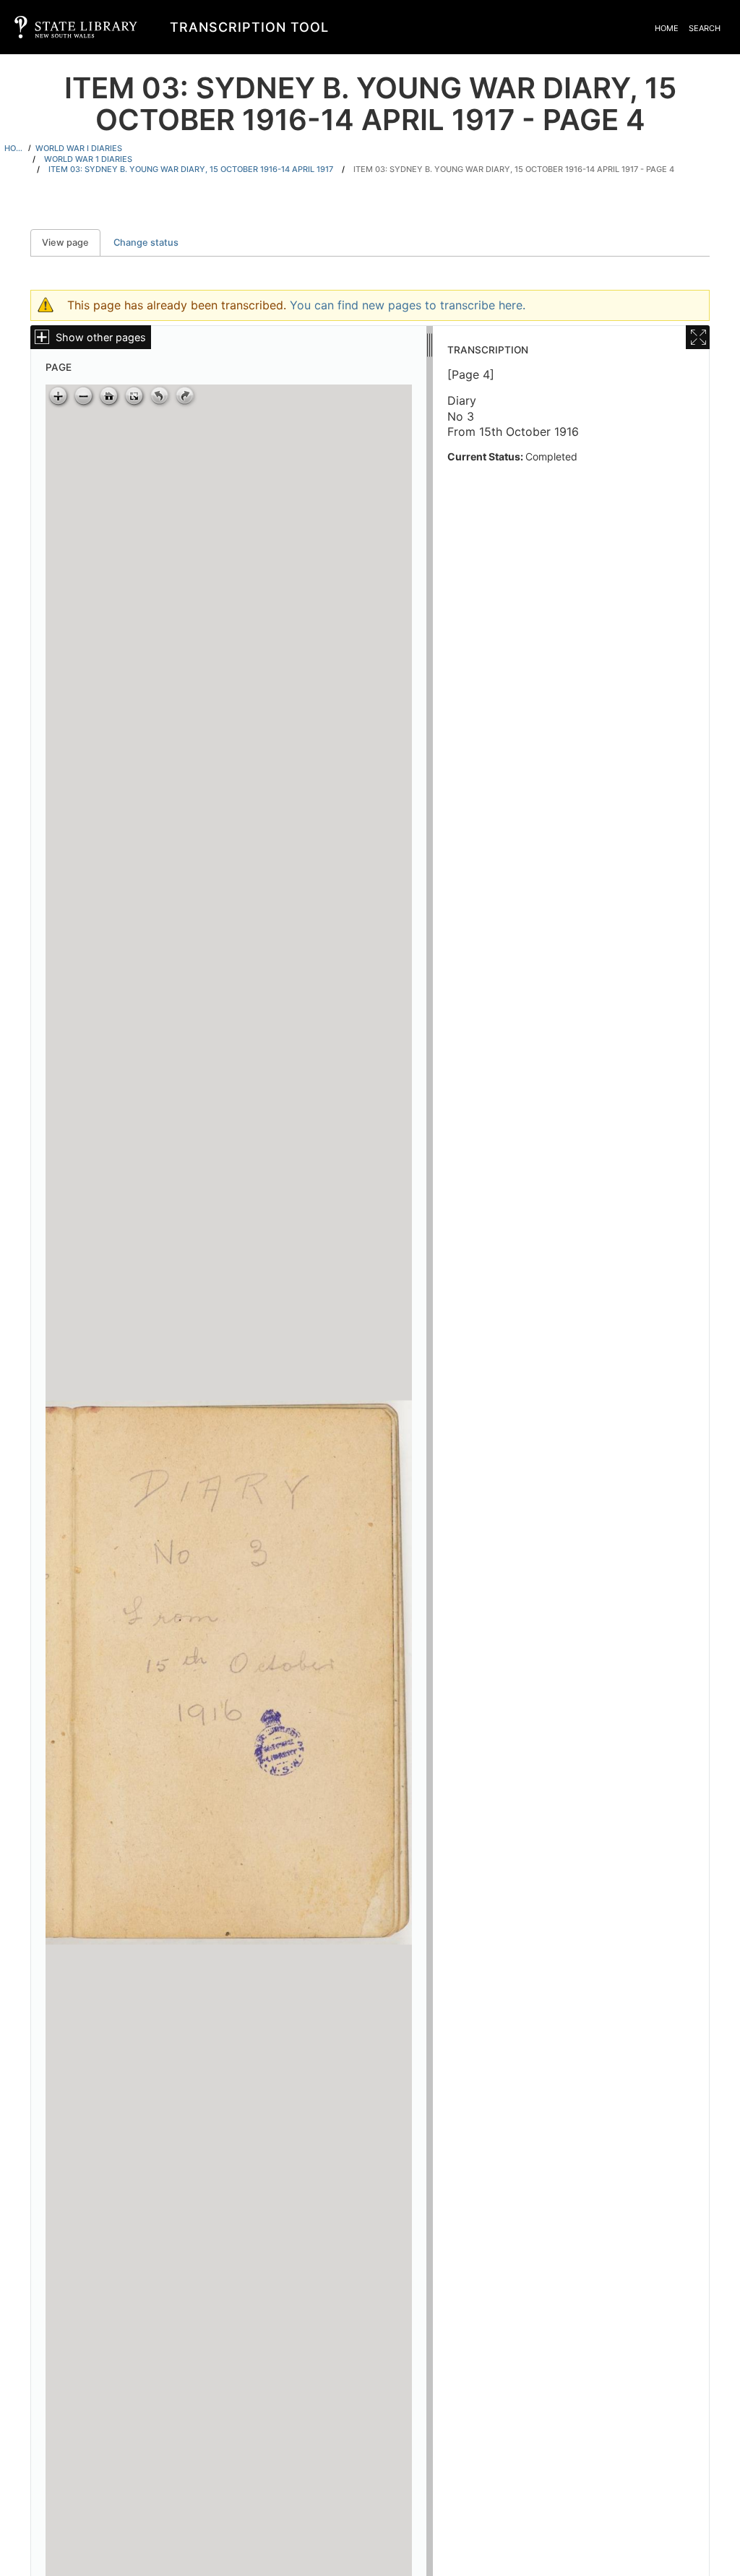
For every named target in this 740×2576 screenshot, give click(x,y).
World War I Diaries (79, 148)
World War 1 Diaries (88, 159)
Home (667, 28)
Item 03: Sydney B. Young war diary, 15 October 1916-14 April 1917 (191, 169)
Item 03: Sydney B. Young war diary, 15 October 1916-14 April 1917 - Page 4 (514, 169)
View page (71, 242)
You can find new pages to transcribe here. (408, 305)
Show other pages (101, 337)
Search (705, 28)
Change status (146, 242)
